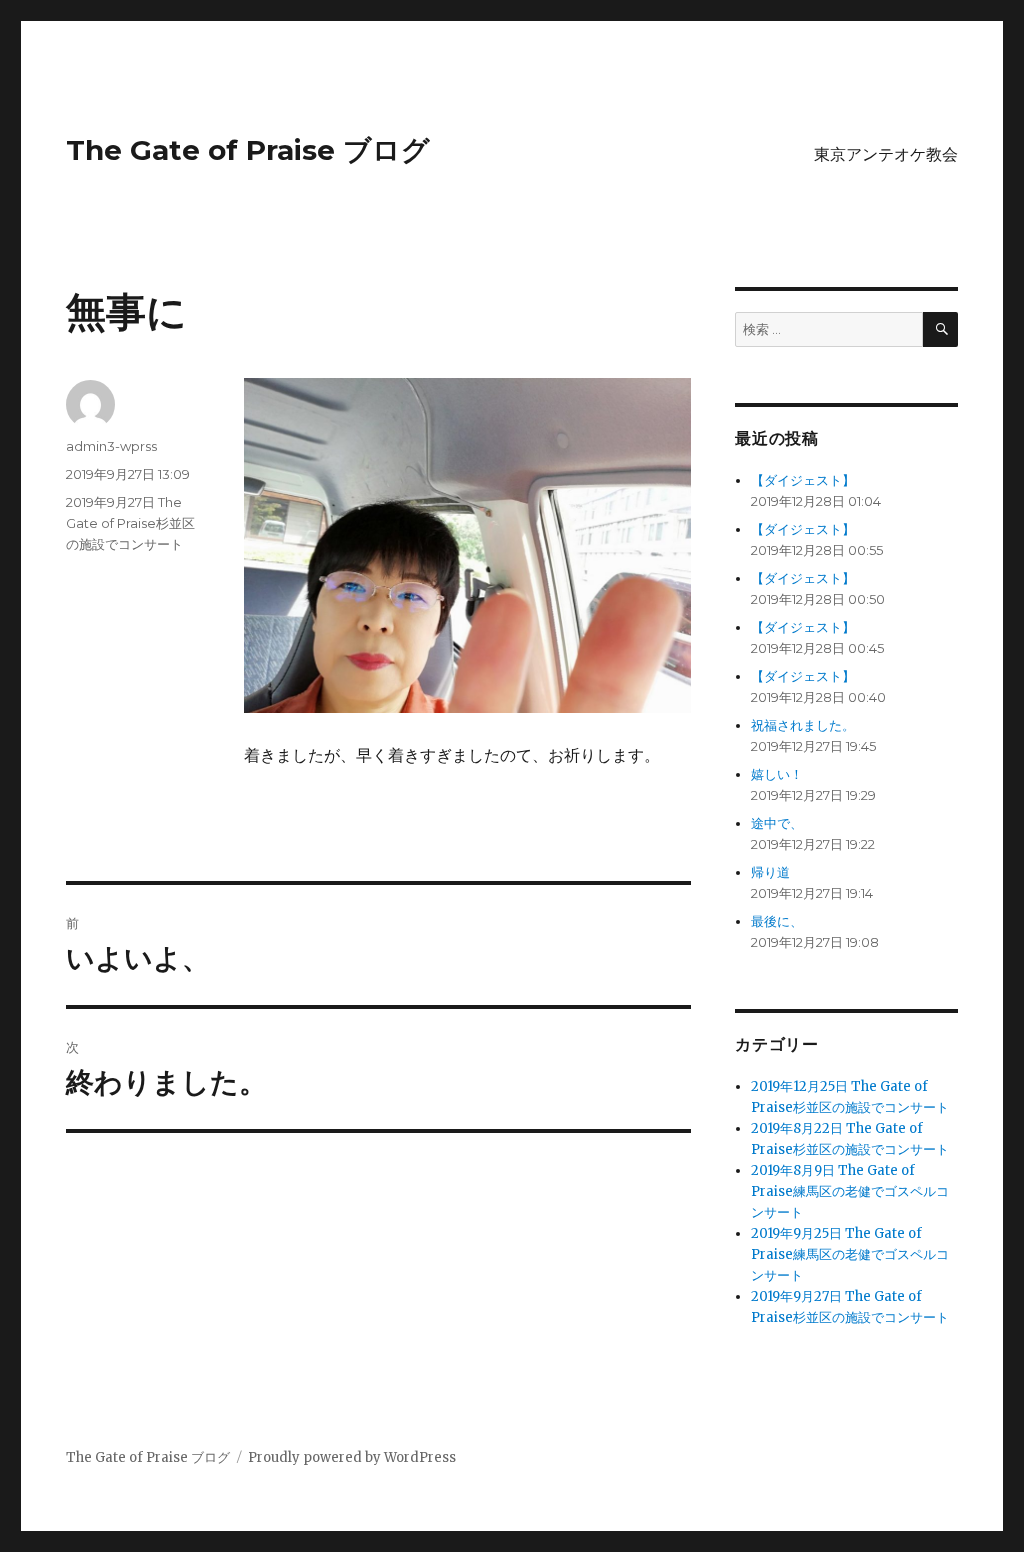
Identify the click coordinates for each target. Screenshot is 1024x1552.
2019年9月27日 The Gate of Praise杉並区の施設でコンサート (130, 523)
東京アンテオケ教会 (886, 154)
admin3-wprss (111, 446)
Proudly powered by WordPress (352, 1457)
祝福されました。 (803, 725)
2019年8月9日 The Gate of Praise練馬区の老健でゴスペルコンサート (850, 1191)
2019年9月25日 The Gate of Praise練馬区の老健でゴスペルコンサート (850, 1254)
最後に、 (777, 921)
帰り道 (770, 872)
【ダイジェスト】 (803, 480)
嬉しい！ (777, 774)
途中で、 (777, 823)
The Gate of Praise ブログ (248, 150)
